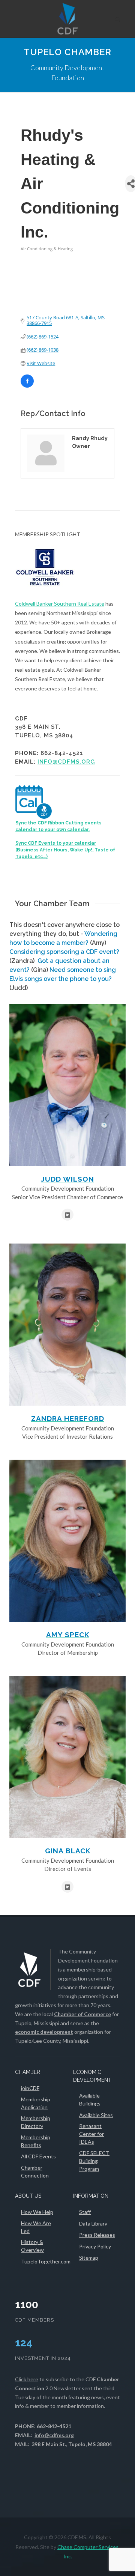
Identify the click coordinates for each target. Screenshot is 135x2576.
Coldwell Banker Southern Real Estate (60, 604)
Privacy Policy (95, 2246)
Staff (85, 2212)
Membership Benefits (36, 2141)
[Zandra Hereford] (67, 1325)
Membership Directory (36, 2122)
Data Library (93, 2223)
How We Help (37, 2212)
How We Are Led (36, 2227)
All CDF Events (38, 2156)
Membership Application (36, 2103)
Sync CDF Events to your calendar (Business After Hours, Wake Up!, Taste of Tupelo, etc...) (65, 850)
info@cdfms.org (66, 762)
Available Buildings (90, 2099)
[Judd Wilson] (67, 1085)
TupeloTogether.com (46, 2261)
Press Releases (97, 2235)
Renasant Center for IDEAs (91, 2134)
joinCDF (30, 2088)
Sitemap (89, 2258)
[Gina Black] (67, 1757)
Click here (27, 2379)
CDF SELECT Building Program (94, 2161)
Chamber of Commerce (82, 2014)
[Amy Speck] (67, 1541)
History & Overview (32, 2246)
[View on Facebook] (27, 386)
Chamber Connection (35, 2171)
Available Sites (96, 2115)
